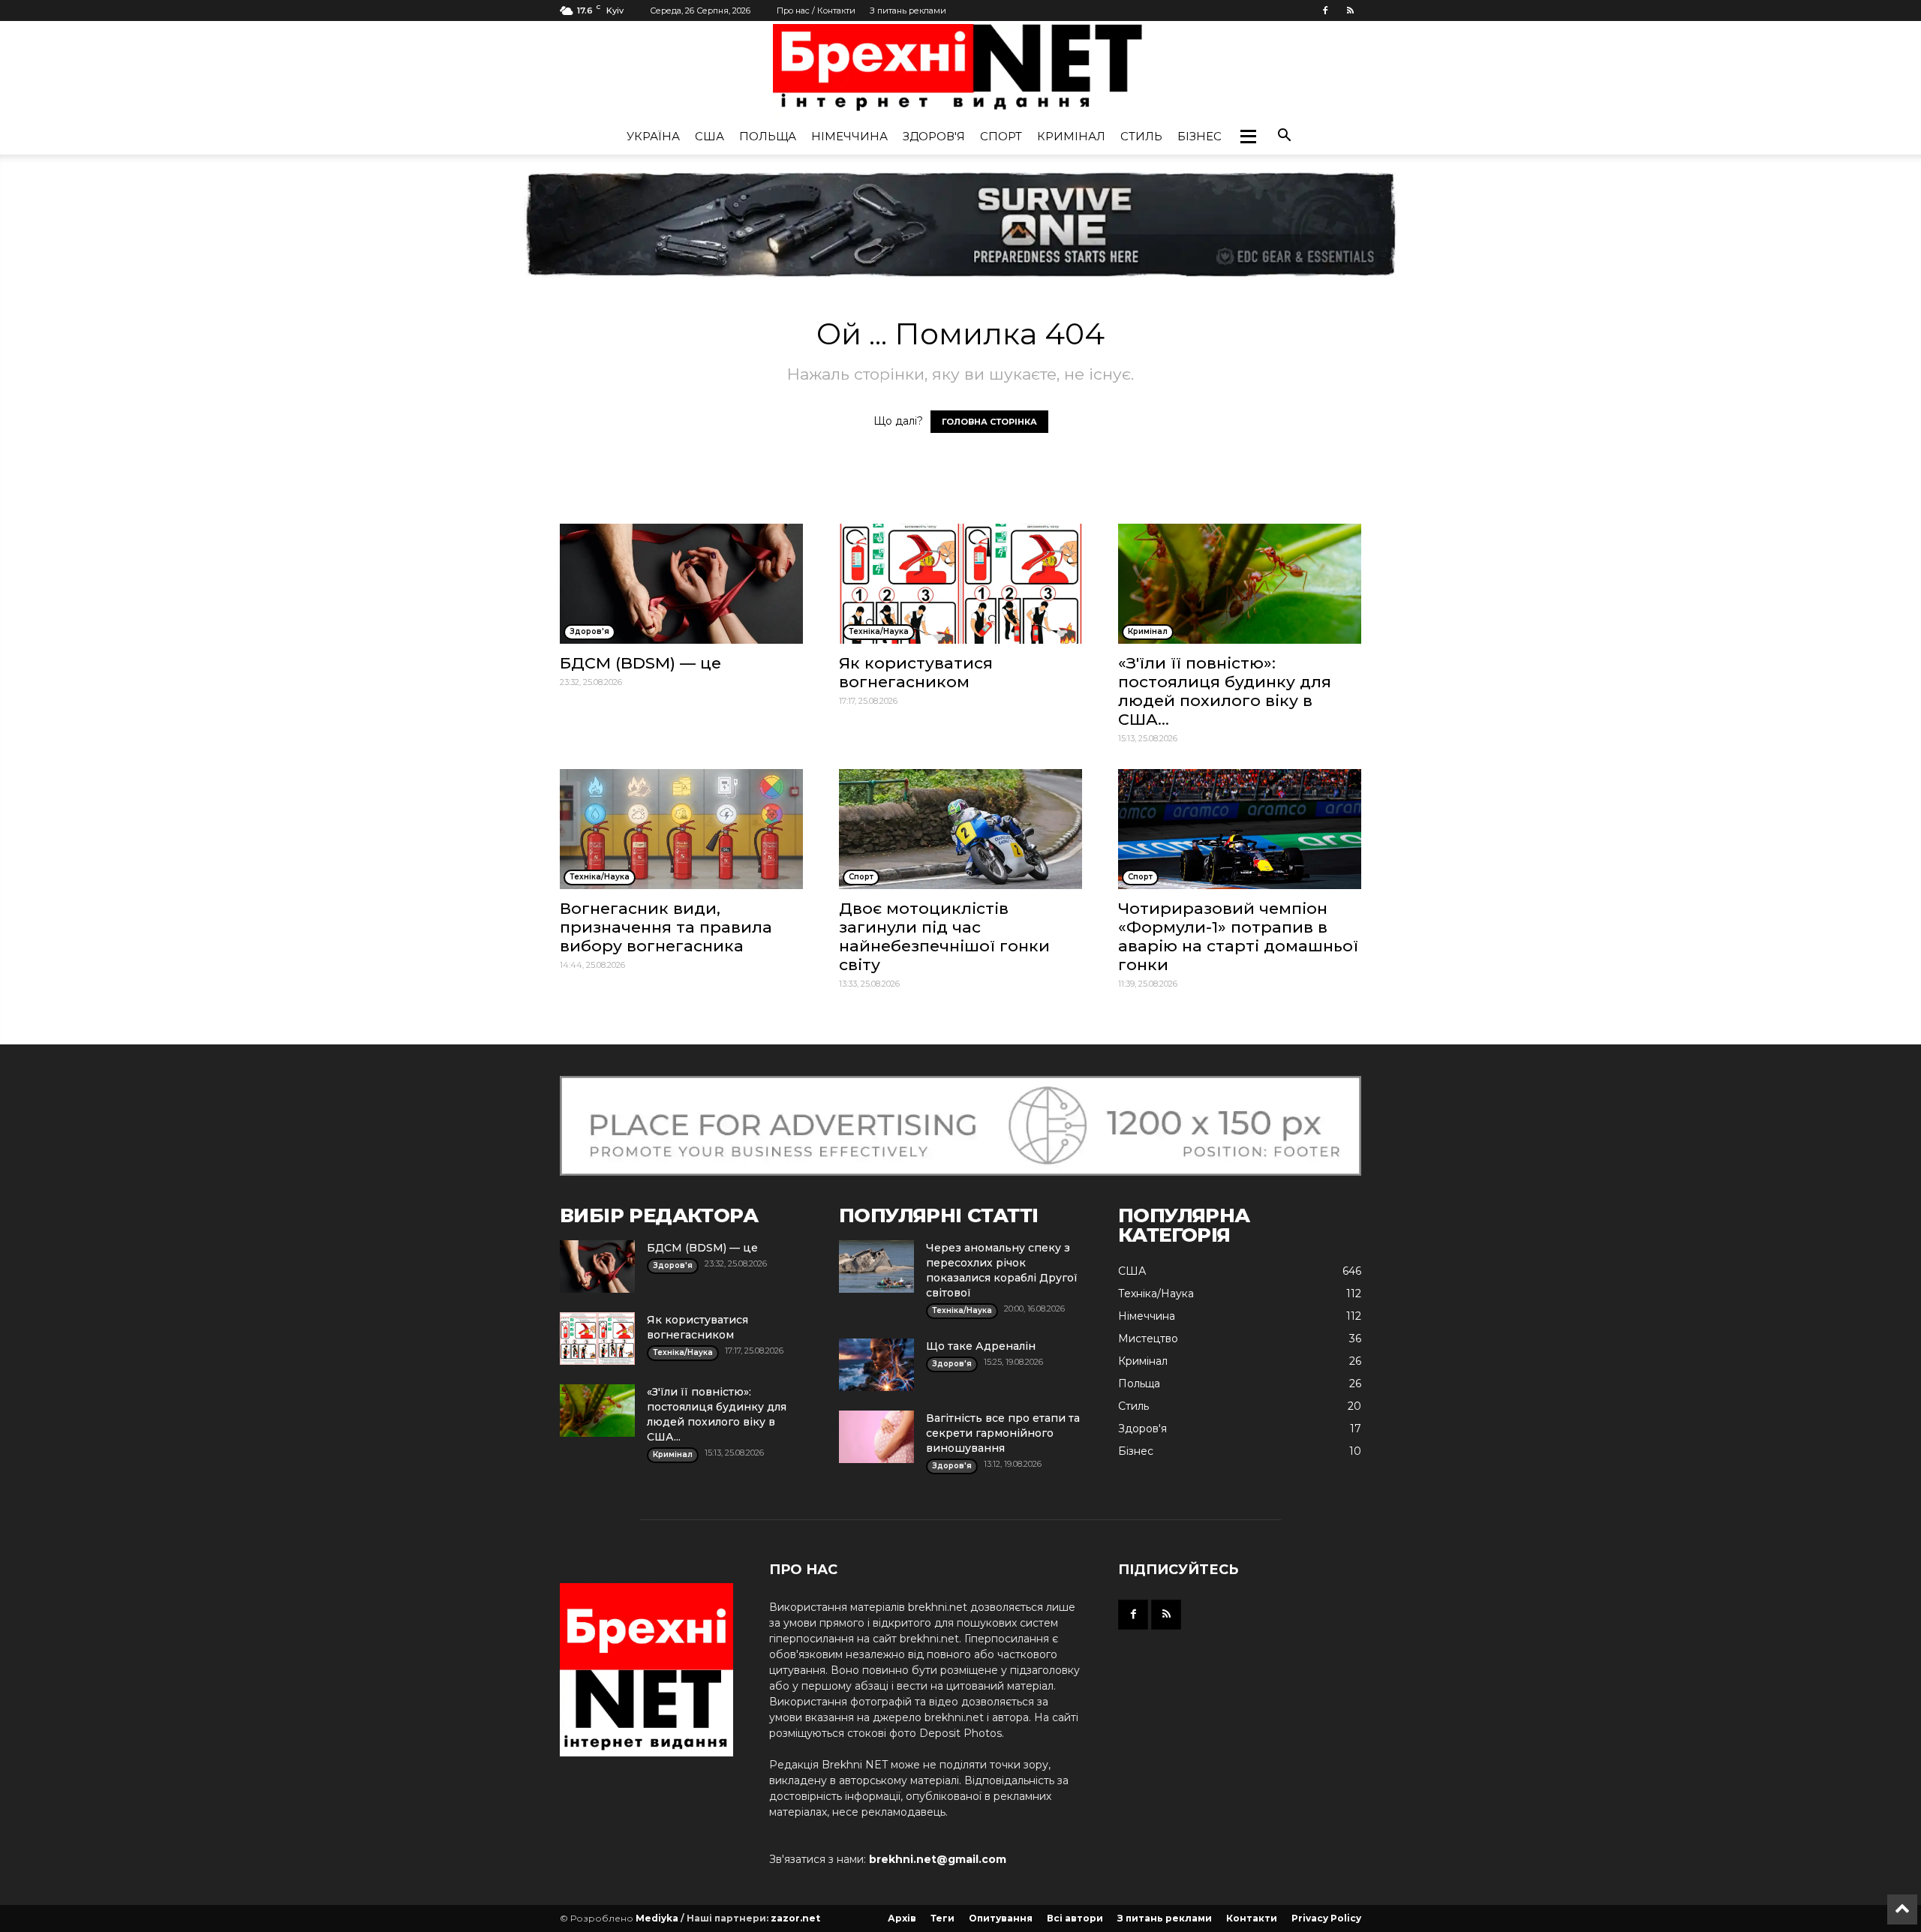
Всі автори (1075, 1918)
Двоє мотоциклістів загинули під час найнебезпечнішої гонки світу (944, 936)
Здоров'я (934, 136)
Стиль (1141, 136)
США (709, 136)
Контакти (1252, 1918)
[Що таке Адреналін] (876, 1365)
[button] (1248, 137)
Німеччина (849, 136)
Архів (902, 1918)
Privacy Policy (1326, 1918)
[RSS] (1350, 11)
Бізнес (1199, 136)
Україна (653, 136)
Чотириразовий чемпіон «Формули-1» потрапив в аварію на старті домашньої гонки (1238, 936)
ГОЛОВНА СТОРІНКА (989, 422)
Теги (942, 1918)
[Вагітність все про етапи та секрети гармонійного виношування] (876, 1437)
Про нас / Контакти (816, 11)
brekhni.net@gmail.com (938, 1859)
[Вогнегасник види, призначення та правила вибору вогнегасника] (681, 829)
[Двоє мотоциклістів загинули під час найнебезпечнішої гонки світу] (960, 829)
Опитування (1001, 1918)
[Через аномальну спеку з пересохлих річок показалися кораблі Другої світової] (876, 1266)
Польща (768, 136)
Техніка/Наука (1156, 1294)
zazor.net (795, 1918)
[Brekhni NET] (960, 71)
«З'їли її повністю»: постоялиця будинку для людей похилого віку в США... (1225, 691)
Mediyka (657, 1918)
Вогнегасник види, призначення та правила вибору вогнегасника (666, 927)
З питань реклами (908, 11)
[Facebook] (1325, 11)
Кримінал (1071, 136)
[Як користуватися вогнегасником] (960, 584)
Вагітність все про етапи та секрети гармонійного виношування (1003, 1433)
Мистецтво (1148, 1339)
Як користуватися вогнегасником (916, 672)
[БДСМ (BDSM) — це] (681, 584)
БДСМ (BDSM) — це (640, 663)
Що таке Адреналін (981, 1346)
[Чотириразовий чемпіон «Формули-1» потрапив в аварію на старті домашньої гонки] (1240, 829)
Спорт (1001, 136)
